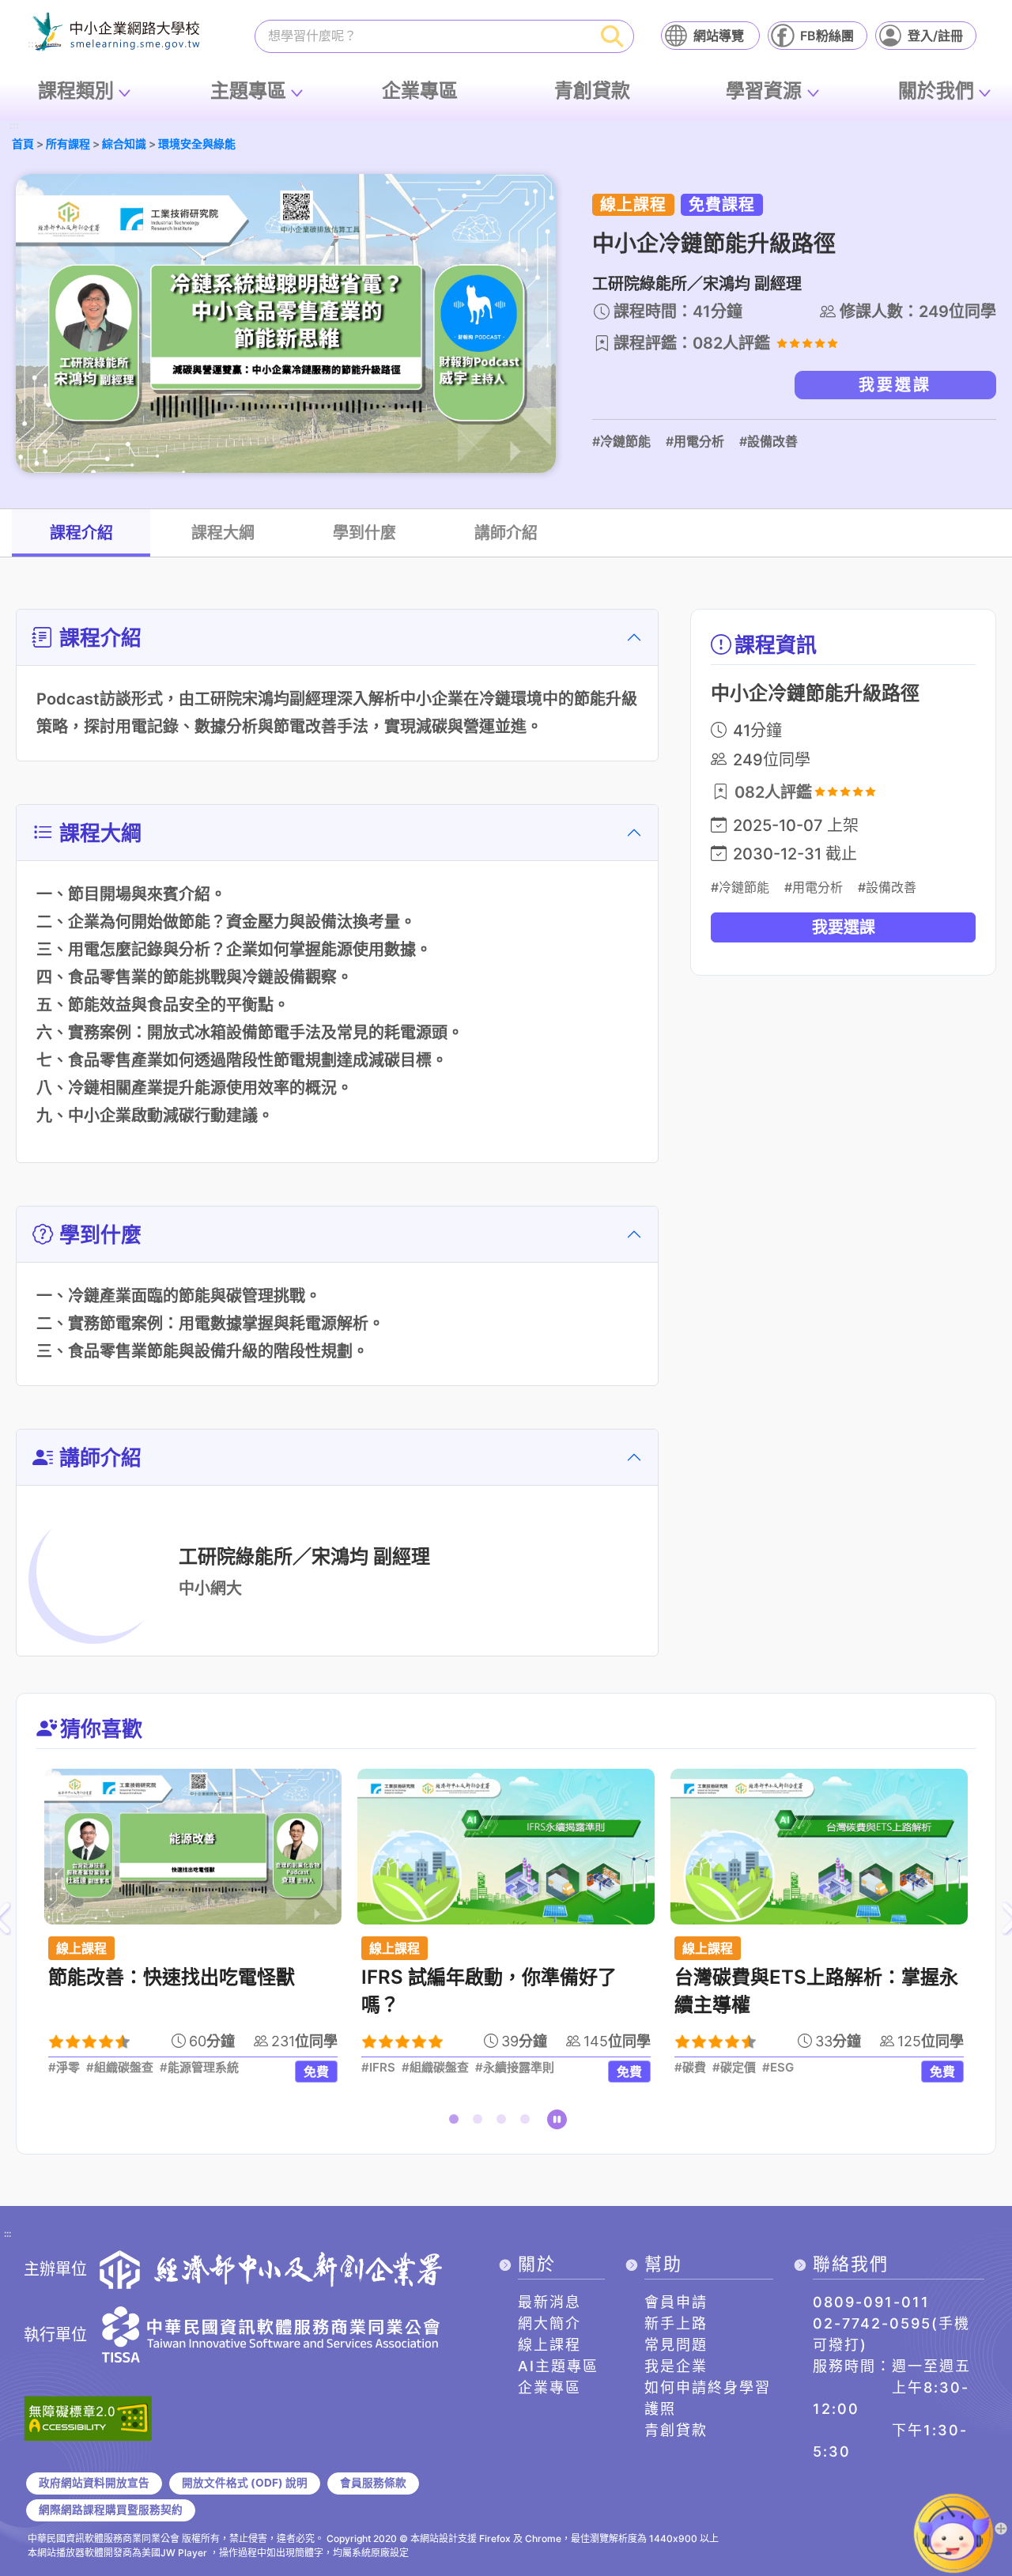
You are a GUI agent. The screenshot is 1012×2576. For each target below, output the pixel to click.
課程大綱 (223, 533)
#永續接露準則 (515, 2068)
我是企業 (676, 2366)
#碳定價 (734, 2068)
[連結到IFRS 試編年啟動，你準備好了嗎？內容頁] (506, 1847)
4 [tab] (528, 2122)
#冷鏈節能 (621, 441)
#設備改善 (768, 441)
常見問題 (676, 2345)
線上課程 (549, 2345)
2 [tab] (481, 2122)
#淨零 (64, 2068)
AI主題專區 (558, 2366)
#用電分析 (695, 441)
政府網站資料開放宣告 (94, 2483)
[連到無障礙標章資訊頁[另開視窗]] (88, 2417)
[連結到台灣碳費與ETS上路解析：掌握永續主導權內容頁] (819, 1847)
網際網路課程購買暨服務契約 (111, 2510)
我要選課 (895, 385)
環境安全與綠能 (197, 144)
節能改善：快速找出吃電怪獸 (172, 1977)
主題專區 (248, 91)
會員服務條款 (373, 2483)
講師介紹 (506, 533)
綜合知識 (124, 144)
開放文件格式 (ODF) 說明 (245, 2483)
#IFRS (378, 2068)
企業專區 (420, 91)
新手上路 (676, 2323)
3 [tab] (504, 2122)
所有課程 (68, 144)
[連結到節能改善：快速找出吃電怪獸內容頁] (193, 1847)
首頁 (23, 144)
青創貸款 (592, 91)
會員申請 (676, 2302)
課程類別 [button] (76, 91)
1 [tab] (457, 2122)
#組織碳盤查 (120, 2068)
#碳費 (690, 2068)
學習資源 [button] (764, 91)
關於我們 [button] (936, 91)
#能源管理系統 (199, 2068)
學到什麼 (364, 533)
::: (14, 126)
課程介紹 (81, 533)
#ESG (778, 2068)
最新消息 (549, 2302)
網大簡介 (549, 2323)
